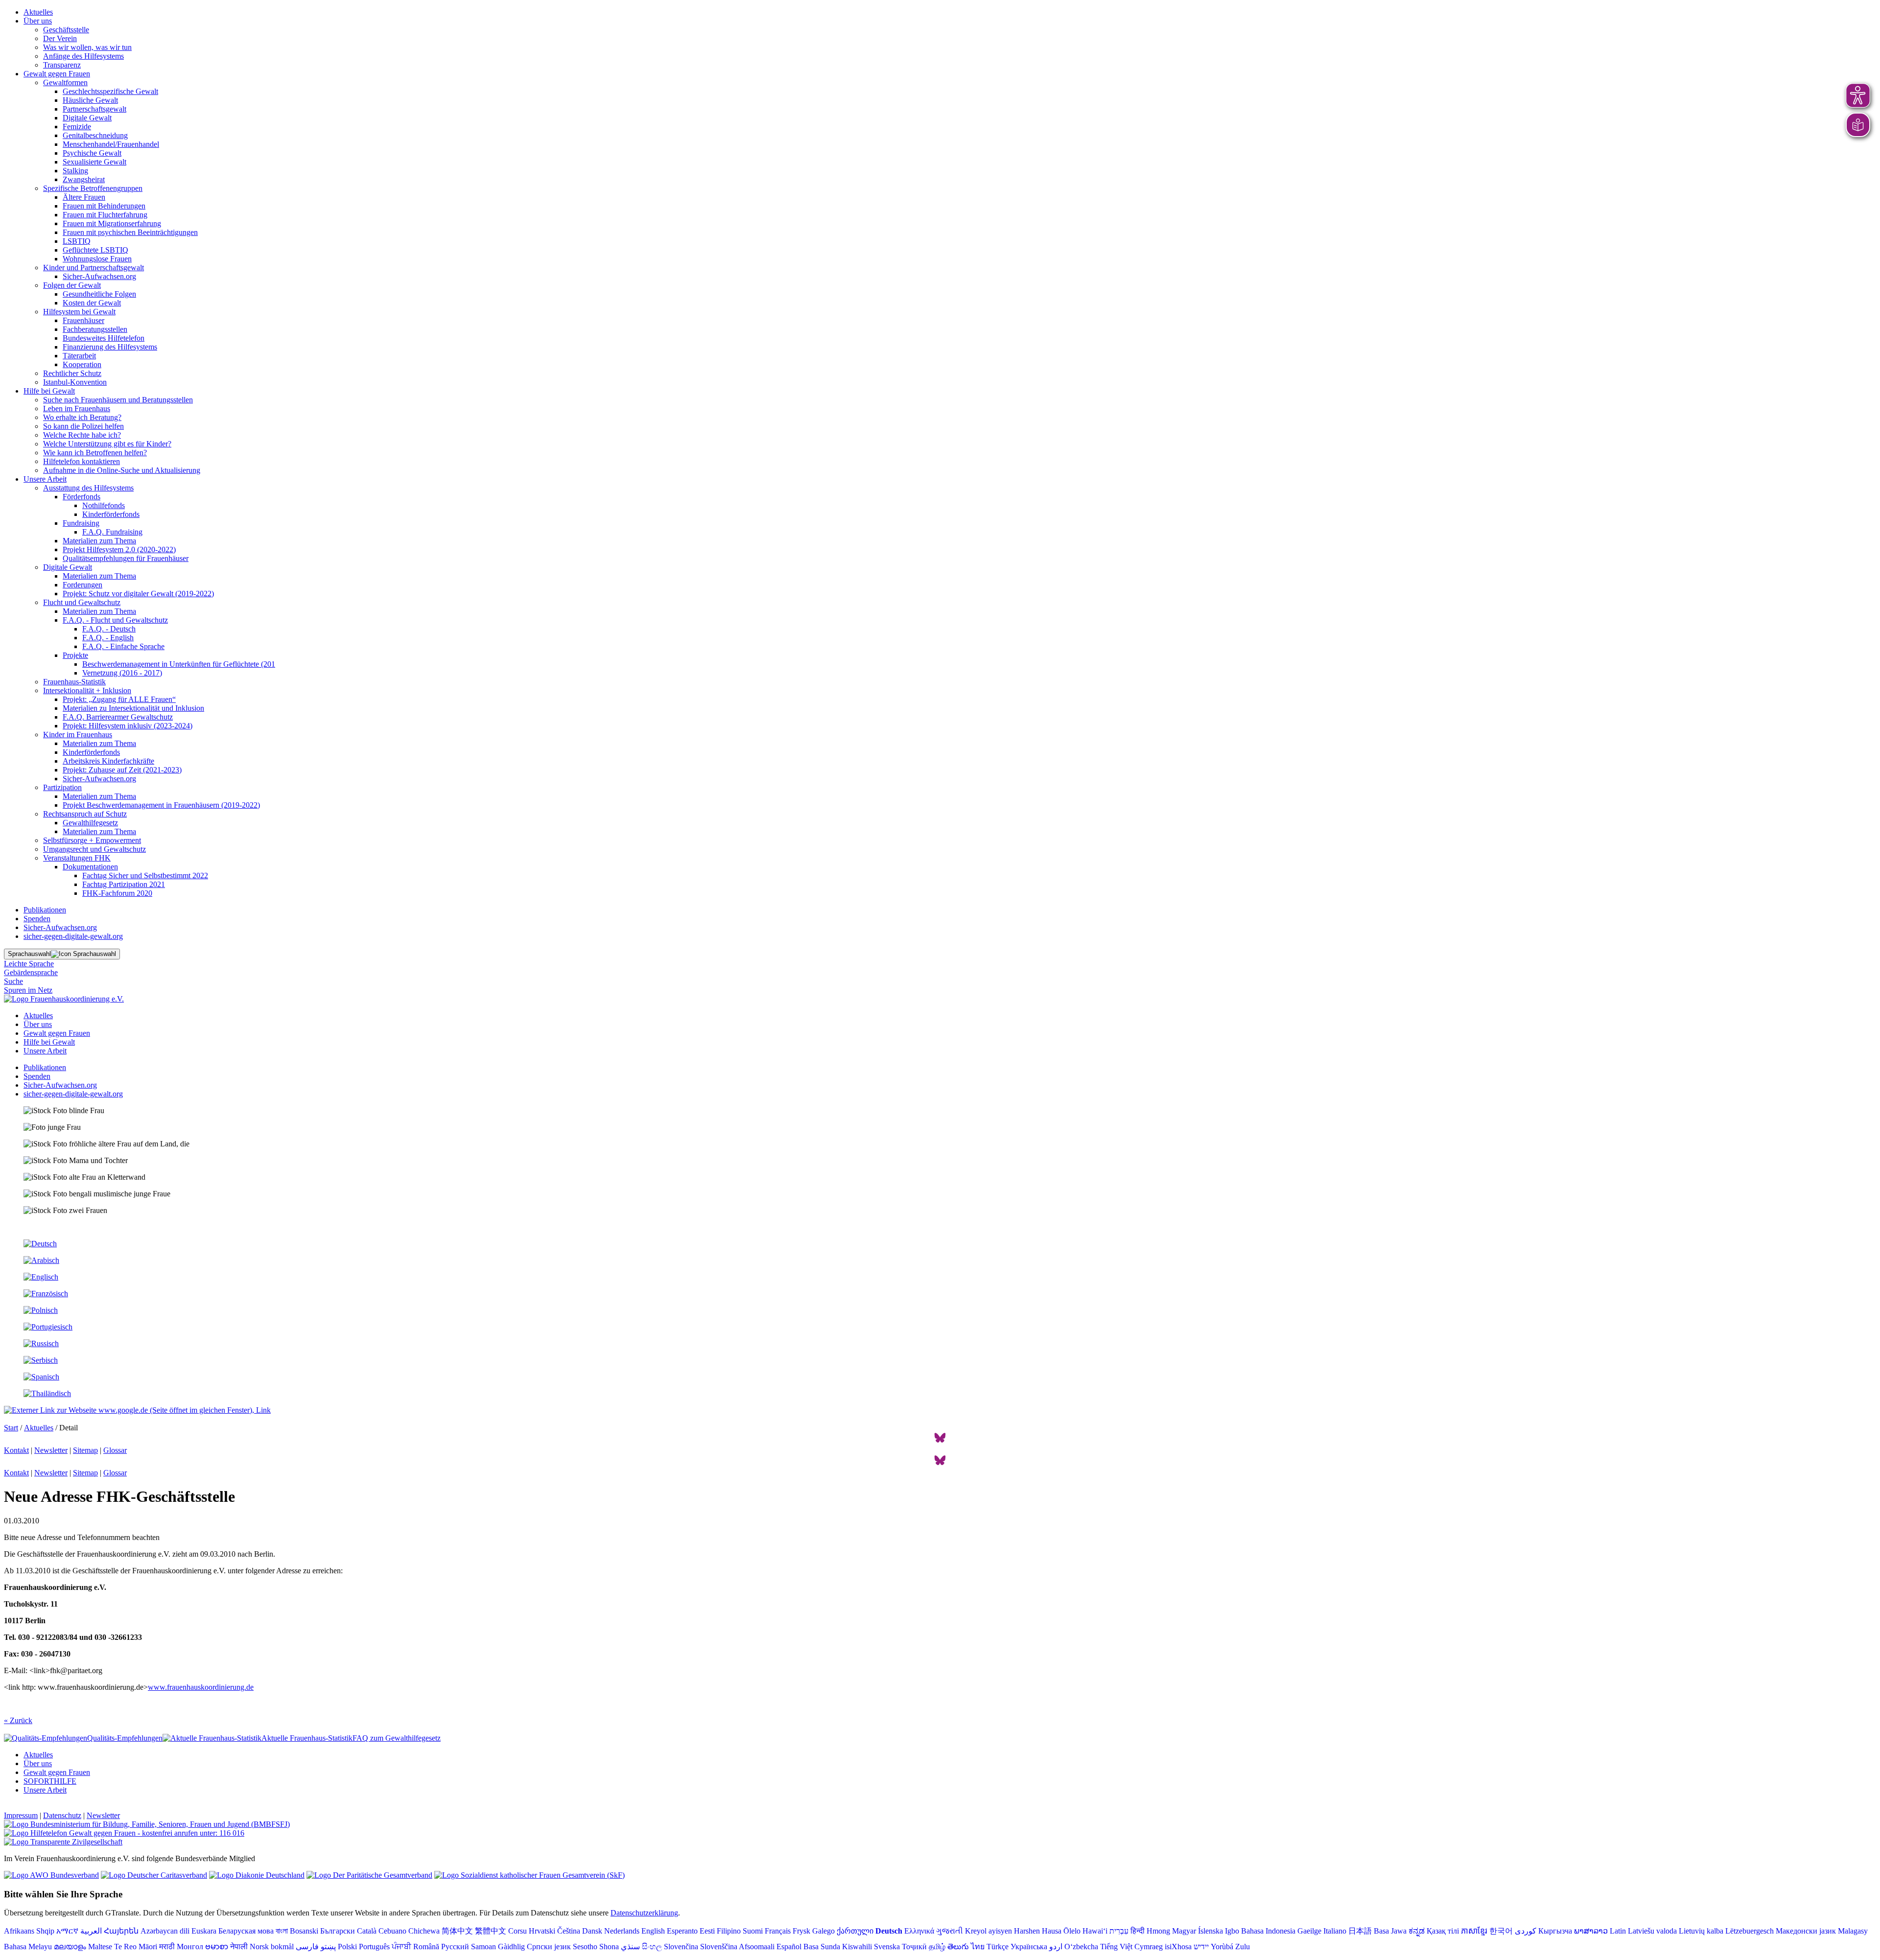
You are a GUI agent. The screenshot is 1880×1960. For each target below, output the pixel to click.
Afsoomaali (757, 1947)
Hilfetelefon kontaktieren (82, 461)
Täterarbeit (79, 356)
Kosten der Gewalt (92, 303)
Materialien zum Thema (99, 541)
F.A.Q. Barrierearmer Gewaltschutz (118, 717)
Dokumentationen (90, 867)
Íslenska (1210, 1931)
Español (789, 1947)
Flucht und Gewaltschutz (82, 602)
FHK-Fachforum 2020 (117, 893)
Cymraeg (1149, 1947)
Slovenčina (681, 1947)
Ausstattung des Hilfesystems (88, 488)
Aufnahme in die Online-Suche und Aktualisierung (122, 470)
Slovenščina (719, 1947)
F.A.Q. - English (108, 638)
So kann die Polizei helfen (83, 426)
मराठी (167, 1947)
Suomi (753, 1931)
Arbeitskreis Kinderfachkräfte (108, 761)
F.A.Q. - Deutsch (109, 629)
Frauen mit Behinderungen (104, 206)
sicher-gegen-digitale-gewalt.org (73, 936)
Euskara (204, 1931)
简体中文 (457, 1931)
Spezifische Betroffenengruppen (93, 188)
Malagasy (1853, 1931)
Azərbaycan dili (165, 1931)
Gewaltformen (65, 82)
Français (778, 1931)
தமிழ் (937, 1947)
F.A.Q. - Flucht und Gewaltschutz (115, 620)
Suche (13, 981)
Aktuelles (38, 12)
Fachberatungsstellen (95, 329)
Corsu (517, 1931)
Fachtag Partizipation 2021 (124, 884)
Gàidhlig (511, 1947)
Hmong (1158, 1931)
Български (338, 1931)
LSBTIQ (77, 241)
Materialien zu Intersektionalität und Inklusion (133, 708)
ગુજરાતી (950, 1931)
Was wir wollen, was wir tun (87, 47)
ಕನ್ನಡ (1417, 1931)
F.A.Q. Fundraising (112, 532)
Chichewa (424, 1931)
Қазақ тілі (1443, 1931)
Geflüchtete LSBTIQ (95, 250)
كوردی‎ (1526, 1931)
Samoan (483, 1947)
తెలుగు (958, 1947)
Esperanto (682, 1931)
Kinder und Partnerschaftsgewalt (94, 268)
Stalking (75, 171)
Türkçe (998, 1947)
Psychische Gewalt (92, 153)
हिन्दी (1138, 1931)
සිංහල (652, 1947)
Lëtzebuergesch (1750, 1931)
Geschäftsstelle (66, 30)
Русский (455, 1947)
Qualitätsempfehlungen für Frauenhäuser (126, 558)
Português (374, 1947)
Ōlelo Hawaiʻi (1085, 1931)
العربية (91, 1931)
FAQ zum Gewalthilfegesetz (397, 1738)
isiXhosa (1178, 1947)
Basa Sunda (822, 1947)
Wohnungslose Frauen (97, 259)
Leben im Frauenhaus (77, 408)
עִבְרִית (1119, 1931)
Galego (823, 1931)
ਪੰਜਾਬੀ (401, 1947)
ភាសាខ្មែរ (1474, 1931)
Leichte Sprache (29, 964)
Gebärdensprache (31, 972)
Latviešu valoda (1652, 1931)
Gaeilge (1309, 1931)
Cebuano (392, 1931)
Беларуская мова (246, 1931)
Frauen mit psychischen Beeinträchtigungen (130, 232)
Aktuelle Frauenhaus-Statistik (307, 1738)
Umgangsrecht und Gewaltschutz (94, 849)
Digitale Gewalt (87, 118)
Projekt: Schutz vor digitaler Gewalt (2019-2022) (138, 594)
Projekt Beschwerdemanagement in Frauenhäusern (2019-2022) (161, 805)
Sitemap (85, 1450)
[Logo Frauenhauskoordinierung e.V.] (64, 999)
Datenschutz (62, 1815)
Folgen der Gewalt (72, 285)
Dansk (592, 1931)
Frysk (801, 1931)
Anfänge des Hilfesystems (83, 56)
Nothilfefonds (104, 505)
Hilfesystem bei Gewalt (79, 312)
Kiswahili (857, 1947)
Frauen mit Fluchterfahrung (105, 215)
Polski (347, 1947)
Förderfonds (82, 497)
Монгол (190, 1947)
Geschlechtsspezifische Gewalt (110, 91)
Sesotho (585, 1947)
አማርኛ (67, 1931)
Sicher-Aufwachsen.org (99, 276)
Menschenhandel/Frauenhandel (111, 144)
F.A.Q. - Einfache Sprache (123, 646)
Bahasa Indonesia (1268, 1931)
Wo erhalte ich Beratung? (82, 417)
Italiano (1335, 1931)
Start (11, 1428)
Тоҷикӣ (914, 1947)
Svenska (887, 1947)
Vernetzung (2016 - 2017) (122, 673)
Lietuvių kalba (1701, 1931)
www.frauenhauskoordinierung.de (201, 1687)
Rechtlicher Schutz (72, 373)
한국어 (1501, 1931)
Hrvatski (542, 1931)
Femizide (77, 127)
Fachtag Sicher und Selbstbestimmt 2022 (145, 875)
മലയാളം (70, 1947)
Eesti (707, 1931)
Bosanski (304, 1931)
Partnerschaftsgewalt (94, 109)
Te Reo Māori (136, 1947)
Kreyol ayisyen (988, 1931)
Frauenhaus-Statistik (74, 682)
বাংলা (282, 1931)
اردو (1056, 1947)
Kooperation (82, 364)
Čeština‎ (569, 1931)
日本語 (1360, 1931)
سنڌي (630, 1947)
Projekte (75, 655)
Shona (609, 1947)
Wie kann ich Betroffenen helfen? (95, 453)
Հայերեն (121, 1931)
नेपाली (239, 1947)
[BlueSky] (940, 1441)
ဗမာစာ (217, 1947)
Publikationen (45, 910)
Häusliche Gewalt (90, 100)
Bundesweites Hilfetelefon (104, 338)
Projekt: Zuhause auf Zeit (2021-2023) (122, 770)
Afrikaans (19, 1931)
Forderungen (82, 585)
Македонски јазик (1806, 1931)
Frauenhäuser (83, 320)
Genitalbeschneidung (95, 135)
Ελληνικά (919, 1931)
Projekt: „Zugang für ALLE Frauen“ (119, 699)
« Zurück (18, 1720)
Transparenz (62, 65)
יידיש (1201, 1947)
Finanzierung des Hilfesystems (110, 347)
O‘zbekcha (1081, 1947)
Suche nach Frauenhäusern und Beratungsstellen (118, 400)
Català (367, 1931)
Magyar (1184, 1931)
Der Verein (60, 38)
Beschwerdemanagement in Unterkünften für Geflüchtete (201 (179, 664)
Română (426, 1947)
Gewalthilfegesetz (90, 823)
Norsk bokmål (272, 1947)
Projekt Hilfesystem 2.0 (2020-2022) (119, 549)
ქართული (855, 1931)
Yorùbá (1222, 1947)
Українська (1029, 1947)
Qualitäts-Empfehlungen (125, 1738)
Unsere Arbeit (45, 479)
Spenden (37, 919)
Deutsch (889, 1931)
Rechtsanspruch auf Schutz (85, 814)
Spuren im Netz (28, 990)
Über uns (38, 21)
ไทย (978, 1947)
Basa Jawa (1390, 1931)
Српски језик (549, 1947)
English (653, 1931)
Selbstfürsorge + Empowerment (92, 840)
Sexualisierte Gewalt (94, 162)
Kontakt (16, 1450)
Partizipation (62, 787)
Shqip (45, 1931)
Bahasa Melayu (28, 1947)
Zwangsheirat (84, 179)
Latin (1618, 1931)
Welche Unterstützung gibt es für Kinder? (107, 444)
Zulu (1243, 1947)
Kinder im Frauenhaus (78, 735)
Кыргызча (1555, 1931)
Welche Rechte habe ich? (82, 435)
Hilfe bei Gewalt (49, 391)
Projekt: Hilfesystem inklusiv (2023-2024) (128, 726)
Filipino (729, 1931)
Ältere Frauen (84, 197)
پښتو (328, 1947)
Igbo (1232, 1931)
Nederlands (622, 1931)
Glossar (115, 1450)
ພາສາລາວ (1591, 1931)
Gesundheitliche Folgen (99, 294)
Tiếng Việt (1116, 1947)
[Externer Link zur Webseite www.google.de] (137, 1410)
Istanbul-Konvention (75, 382)
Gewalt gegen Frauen (57, 74)
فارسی (307, 1947)
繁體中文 (491, 1931)
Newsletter (51, 1450)
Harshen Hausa (1038, 1931)
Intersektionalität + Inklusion (87, 690)
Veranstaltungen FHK (77, 858)
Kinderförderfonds (111, 514)
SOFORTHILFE (50, 1781)
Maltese (100, 1947)
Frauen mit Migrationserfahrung (112, 223)
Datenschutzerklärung (644, 1913)
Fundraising (81, 523)
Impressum (21, 1815)
